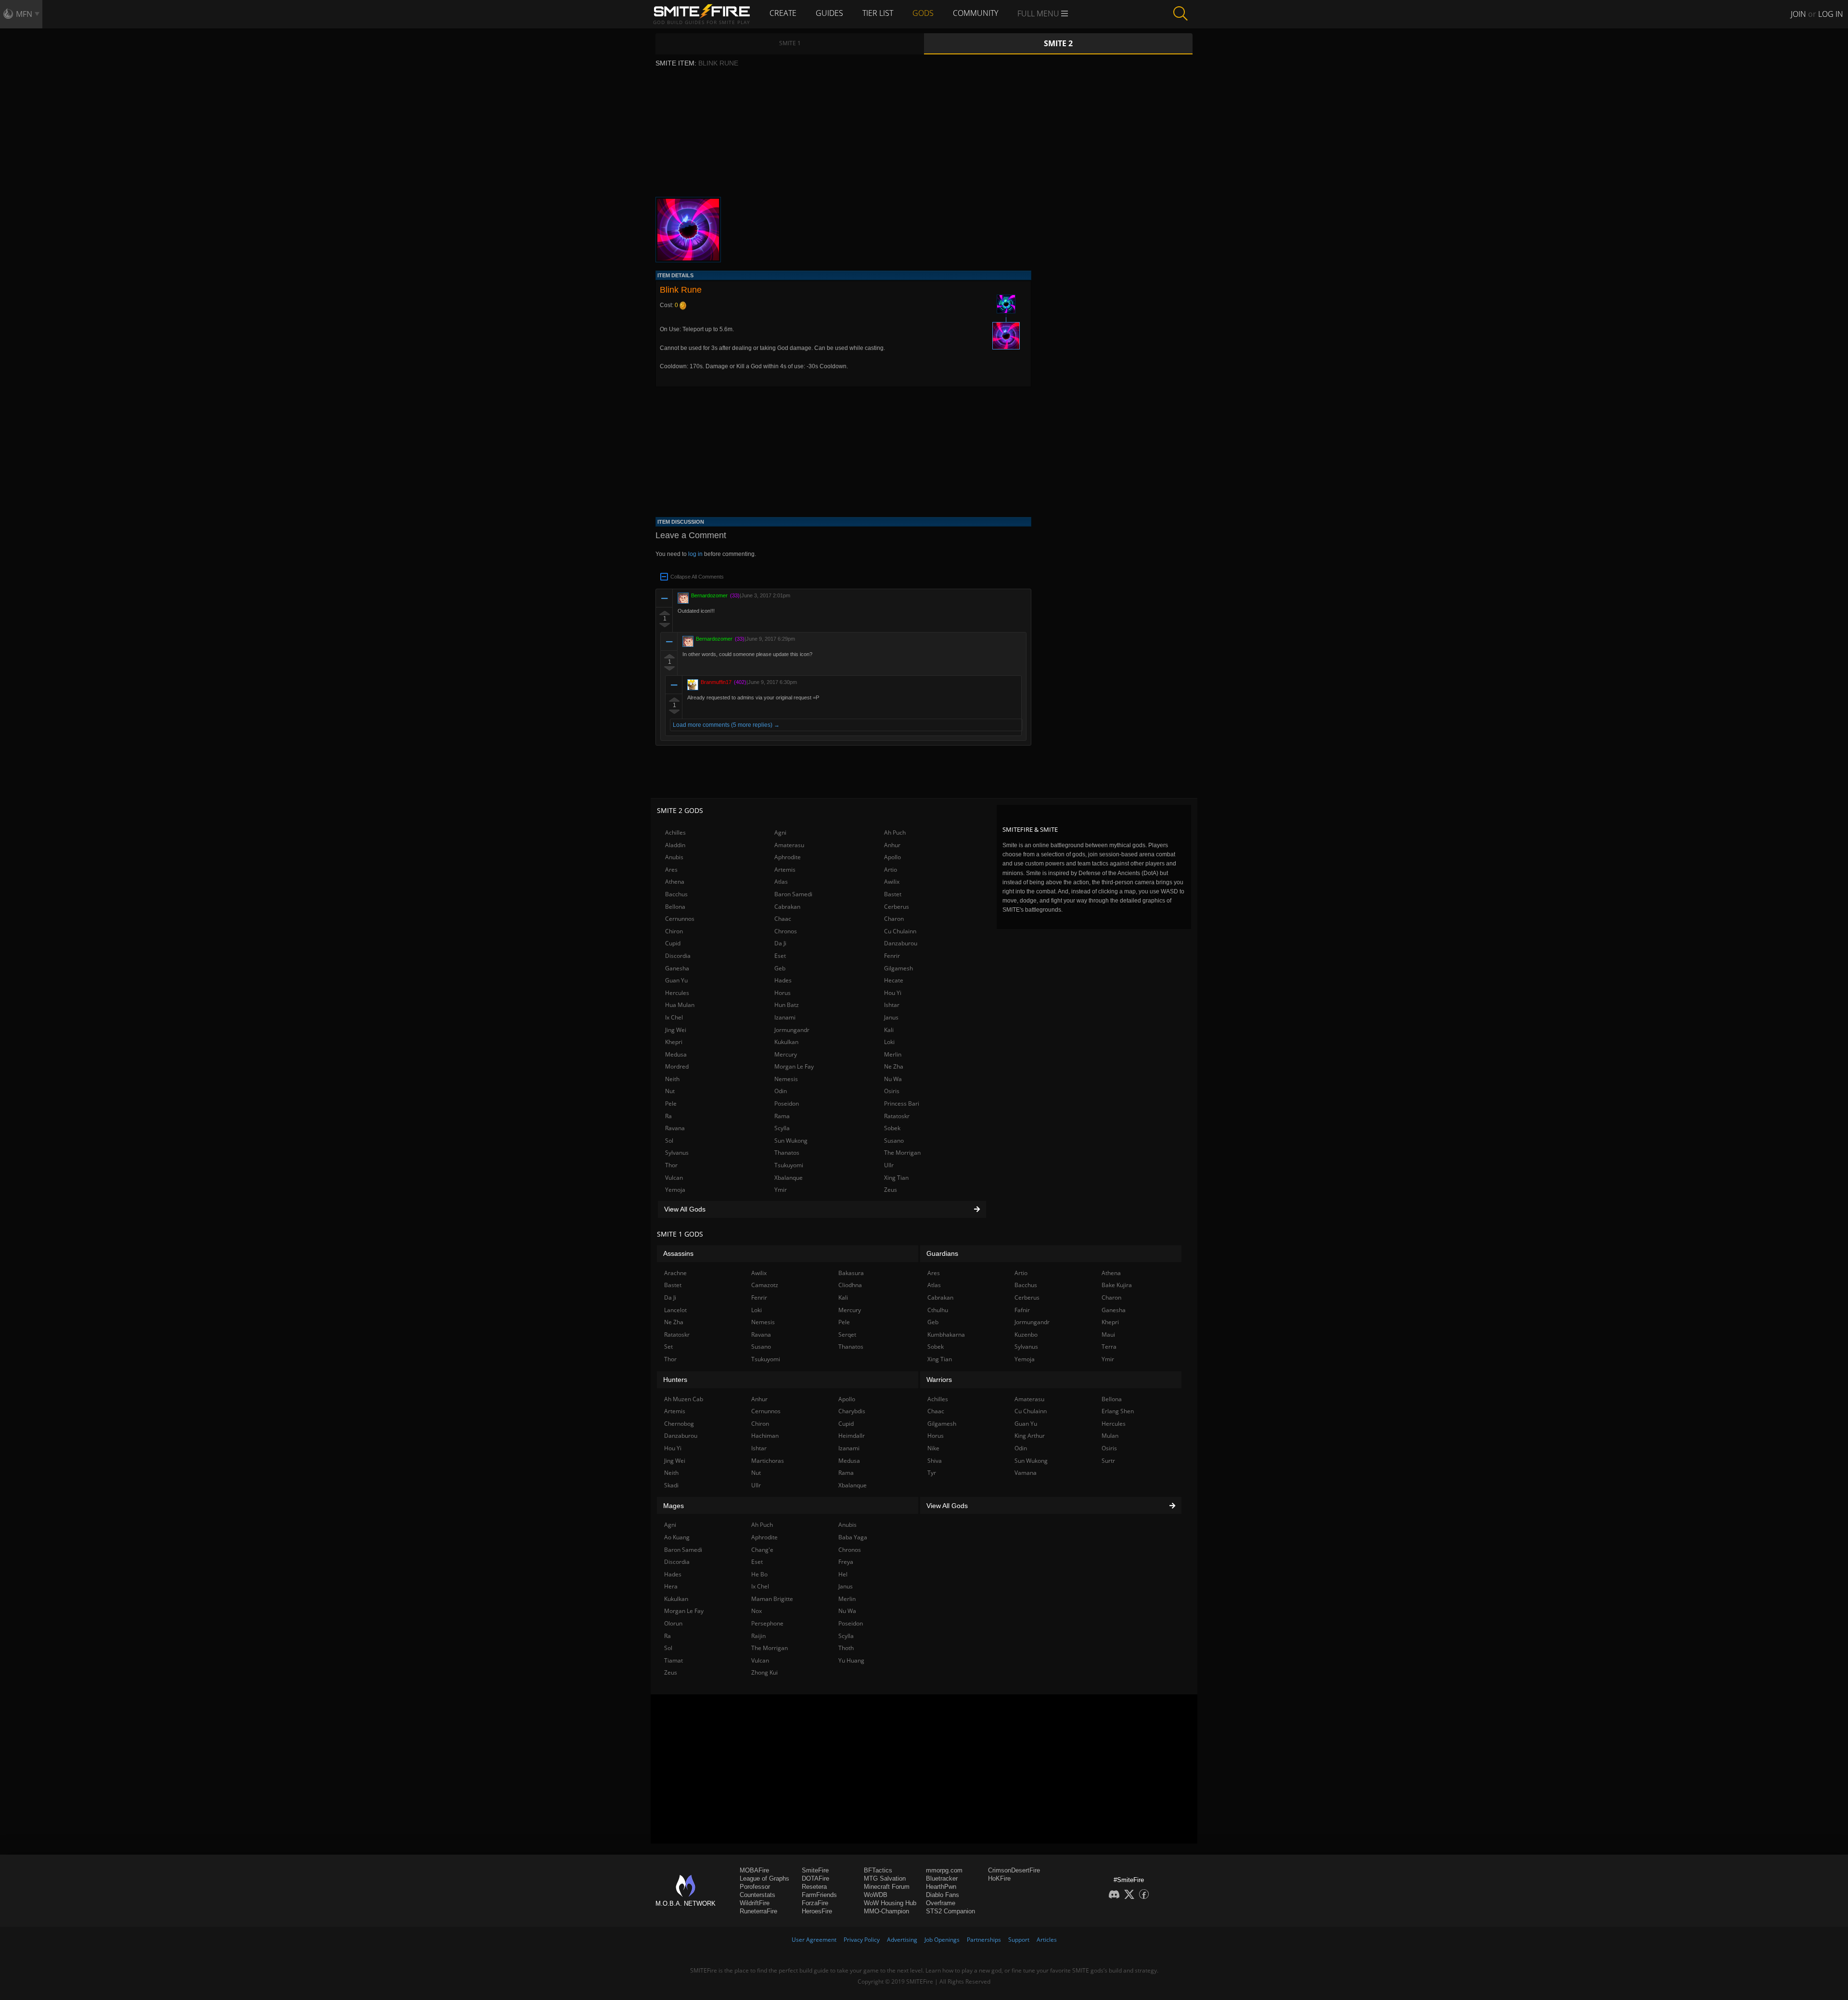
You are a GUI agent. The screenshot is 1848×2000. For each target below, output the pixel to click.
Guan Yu (676, 980)
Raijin (758, 1636)
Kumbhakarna (946, 1335)
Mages (674, 1506)
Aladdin (675, 845)
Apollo (892, 857)
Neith (672, 1079)
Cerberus (897, 907)
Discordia (678, 956)
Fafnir (1022, 1310)
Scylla (782, 1128)
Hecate (894, 980)
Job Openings (942, 1940)
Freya (846, 1562)
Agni (780, 832)
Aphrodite (788, 857)
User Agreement (814, 1940)
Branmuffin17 (716, 682)
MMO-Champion (886, 1911)
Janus (891, 1017)
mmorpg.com (944, 1870)
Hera (671, 1586)
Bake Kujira (1117, 1285)
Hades (783, 980)
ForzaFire (815, 1903)
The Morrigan (902, 1153)
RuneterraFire (758, 1911)
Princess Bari (902, 1103)
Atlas (781, 882)
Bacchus (676, 894)
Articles (1047, 1940)
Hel (843, 1574)
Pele (671, 1103)
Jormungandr (792, 1030)
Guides (829, 13)
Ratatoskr (897, 1116)
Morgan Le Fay (794, 1066)
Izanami (785, 1017)
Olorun (673, 1623)
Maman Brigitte (772, 1599)
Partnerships (984, 1940)
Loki (889, 1042)
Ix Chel (674, 1017)
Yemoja (675, 1190)
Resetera (814, 1887)
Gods (923, 13)
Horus (783, 993)
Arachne (675, 1273)
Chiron (674, 931)
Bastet (893, 894)
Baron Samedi (793, 894)
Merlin (893, 1054)
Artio (891, 870)
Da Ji (780, 943)
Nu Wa (893, 1079)
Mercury (786, 1054)
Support (1019, 1940)
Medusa (676, 1054)
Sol (669, 1141)
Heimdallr (852, 1436)
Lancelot (675, 1310)
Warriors (939, 1380)
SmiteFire (815, 1870)
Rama (782, 1116)
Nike (933, 1448)
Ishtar (892, 1005)
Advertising (902, 1940)
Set (668, 1347)
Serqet (847, 1335)
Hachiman (765, 1436)
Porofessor (755, 1887)
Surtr (1108, 1461)
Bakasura (851, 1273)
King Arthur (1030, 1436)
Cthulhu (938, 1310)
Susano (894, 1141)
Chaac (783, 919)
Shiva (935, 1461)
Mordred (677, 1066)
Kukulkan (786, 1042)
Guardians (942, 1253)
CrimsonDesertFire (1014, 1870)
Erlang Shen (1118, 1411)
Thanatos (787, 1153)
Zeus (891, 1190)
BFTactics (878, 1870)
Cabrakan (787, 907)
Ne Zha (894, 1066)
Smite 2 (1058, 43)
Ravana (675, 1128)
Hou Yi (893, 993)
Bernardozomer (709, 595)
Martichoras (768, 1461)
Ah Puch (895, 832)
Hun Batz (787, 1005)
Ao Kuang (677, 1537)
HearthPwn (941, 1887)
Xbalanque (789, 1178)
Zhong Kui (764, 1672)
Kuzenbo (1026, 1335)
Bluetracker (942, 1878)
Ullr (889, 1165)
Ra (668, 1116)
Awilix (892, 882)
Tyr (932, 1473)
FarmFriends (819, 1895)
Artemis (785, 870)
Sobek (892, 1128)
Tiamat (674, 1660)
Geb (780, 968)
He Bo (759, 1574)
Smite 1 (790, 43)
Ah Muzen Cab (684, 1399)
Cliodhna (850, 1285)
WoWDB (876, 1895)
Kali (889, 1030)
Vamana (1026, 1473)
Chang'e (762, 1550)
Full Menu (1039, 13)
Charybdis (852, 1411)
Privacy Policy (862, 1940)
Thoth (846, 1648)
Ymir (781, 1190)
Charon (894, 919)
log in (695, 554)
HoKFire (999, 1878)
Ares (671, 870)
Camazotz (765, 1285)
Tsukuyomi (789, 1165)
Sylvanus (677, 1153)
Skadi (671, 1485)
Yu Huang (851, 1660)
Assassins (678, 1253)
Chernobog (679, 1424)
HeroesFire (817, 1911)
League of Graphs (764, 1878)
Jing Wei (676, 1030)
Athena (675, 882)
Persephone (767, 1623)
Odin (781, 1091)
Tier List (878, 13)
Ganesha (677, 968)
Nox (757, 1611)
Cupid (673, 943)
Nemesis (786, 1079)
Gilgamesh (898, 968)
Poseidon (787, 1103)
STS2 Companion (950, 1911)
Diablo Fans (943, 1895)
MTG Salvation (885, 1878)
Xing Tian (896, 1178)
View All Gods (685, 1209)
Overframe (941, 1903)
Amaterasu (789, 845)
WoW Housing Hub (890, 1903)
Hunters (675, 1380)
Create (783, 13)
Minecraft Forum (887, 1887)
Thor (671, 1165)
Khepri (674, 1042)
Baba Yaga (853, 1537)
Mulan (1110, 1436)
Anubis (674, 857)
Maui (1108, 1335)
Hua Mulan (680, 1005)
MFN (24, 14)
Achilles (675, 832)
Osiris (892, 1091)
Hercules (677, 993)
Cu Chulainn (900, 931)
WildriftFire (755, 1903)
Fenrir (892, 956)
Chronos (786, 931)
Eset (780, 956)
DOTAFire (815, 1878)
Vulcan (674, 1178)
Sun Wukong (791, 1141)
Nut (670, 1091)
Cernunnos (680, 919)
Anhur (892, 845)
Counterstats (757, 1895)
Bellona (675, 907)
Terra (1109, 1347)
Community (975, 13)
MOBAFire (754, 1870)
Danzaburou (901, 943)
